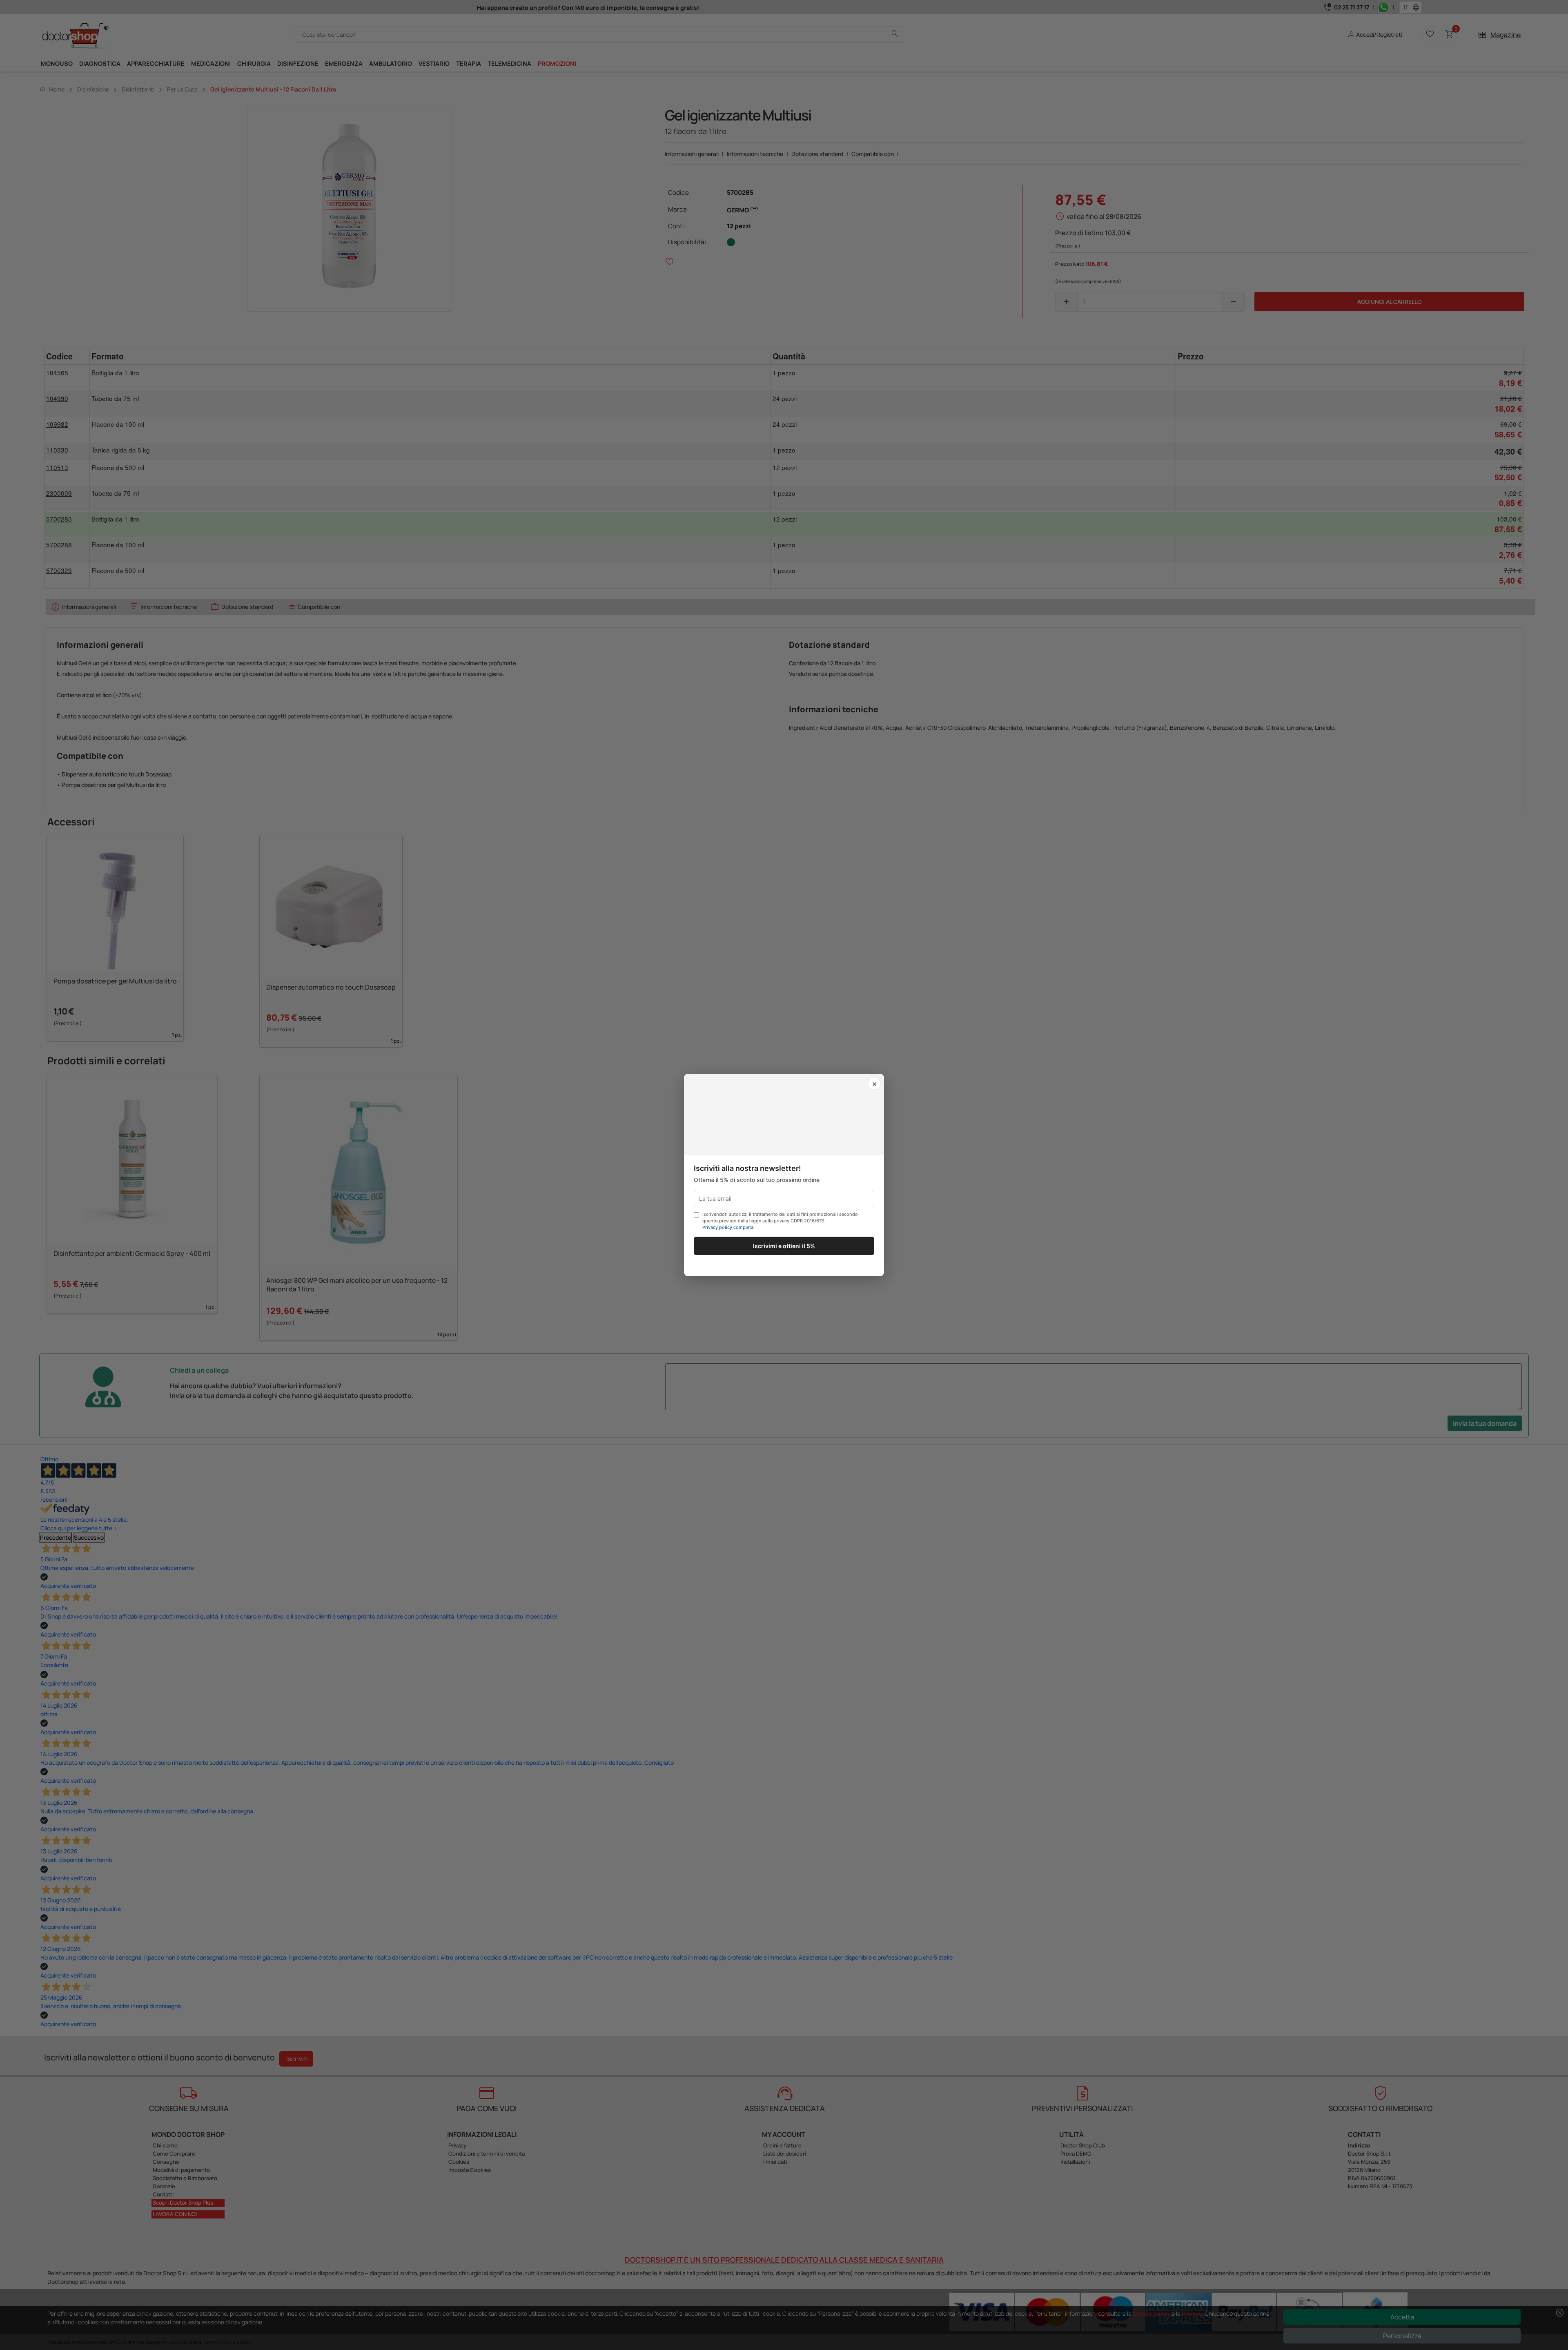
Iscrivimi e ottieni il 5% (784, 1246)
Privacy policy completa (728, 1227)
